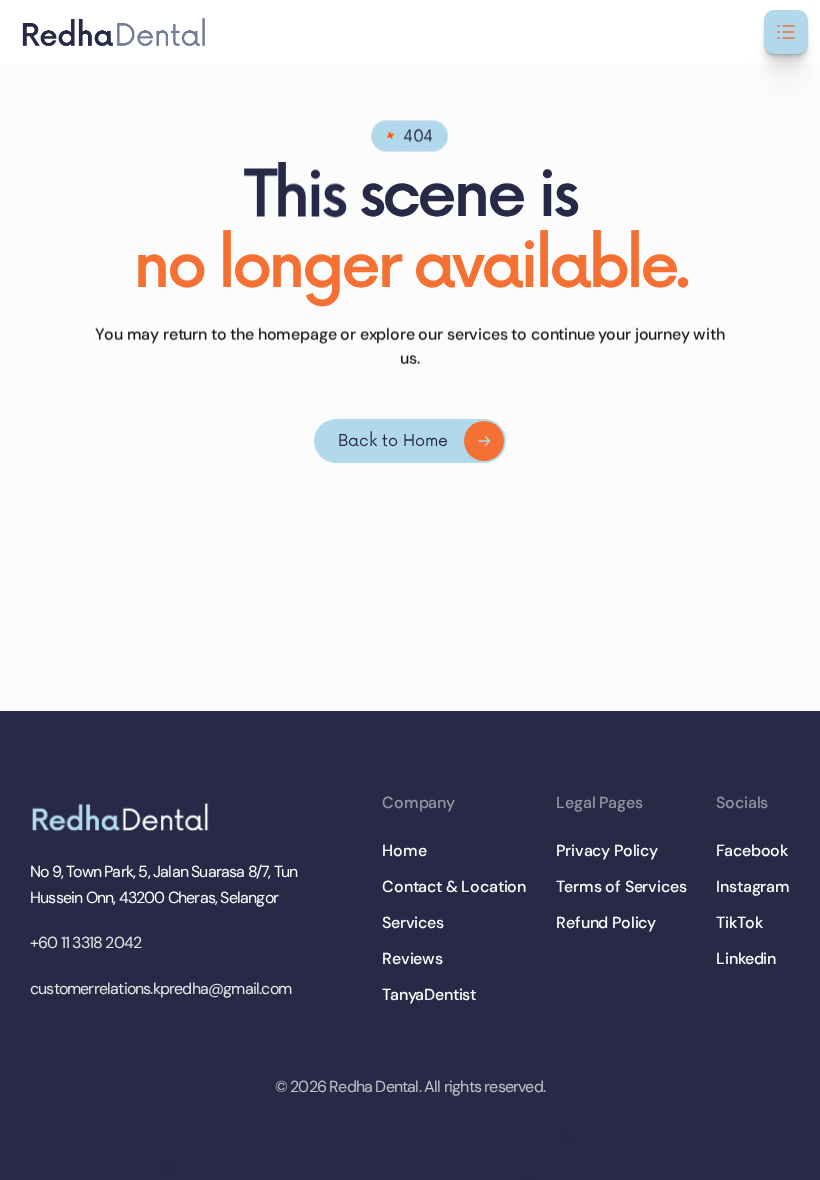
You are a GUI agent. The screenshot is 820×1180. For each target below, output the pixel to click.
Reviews (412, 958)
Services (413, 922)
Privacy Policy (607, 850)
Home (404, 850)
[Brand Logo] (125, 817)
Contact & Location (454, 886)
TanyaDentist (429, 994)
